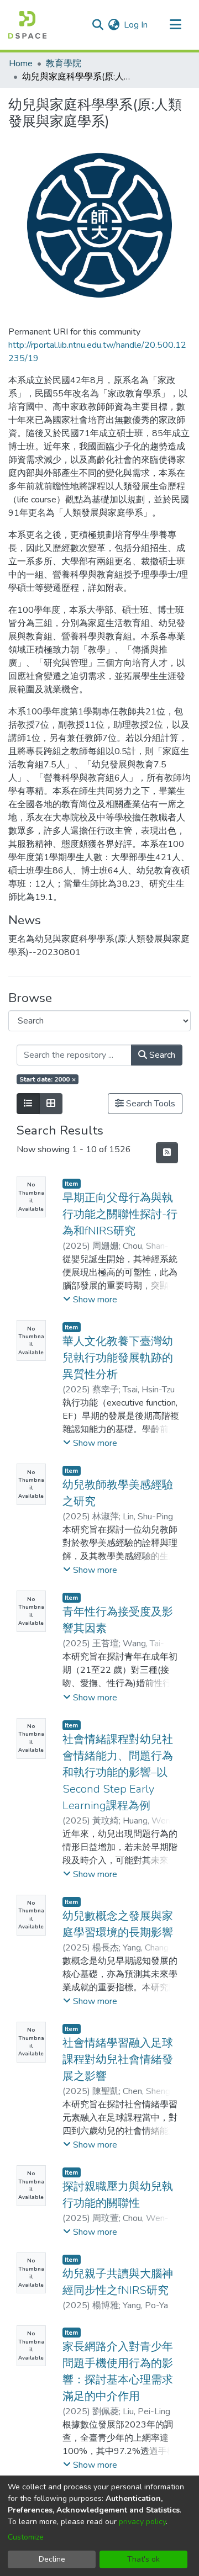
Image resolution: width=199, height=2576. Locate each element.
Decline (52, 2559)
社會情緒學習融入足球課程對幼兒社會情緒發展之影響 (118, 2060)
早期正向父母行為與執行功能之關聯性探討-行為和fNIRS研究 (120, 1214)
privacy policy (142, 2522)
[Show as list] (28, 1104)
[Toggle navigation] (175, 25)
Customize (26, 2537)
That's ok (143, 2559)
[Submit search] (98, 25)
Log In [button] (136, 25)
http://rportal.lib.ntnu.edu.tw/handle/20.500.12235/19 (97, 352)
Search (161, 1055)
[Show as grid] (51, 1104)
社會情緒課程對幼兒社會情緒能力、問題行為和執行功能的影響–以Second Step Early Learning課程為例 (118, 1772)
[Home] (27, 25)
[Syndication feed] (167, 1153)
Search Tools (150, 1104)
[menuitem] (114, 25)
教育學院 (64, 63)
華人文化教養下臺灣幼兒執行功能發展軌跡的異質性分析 (118, 1358)
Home (21, 63)
